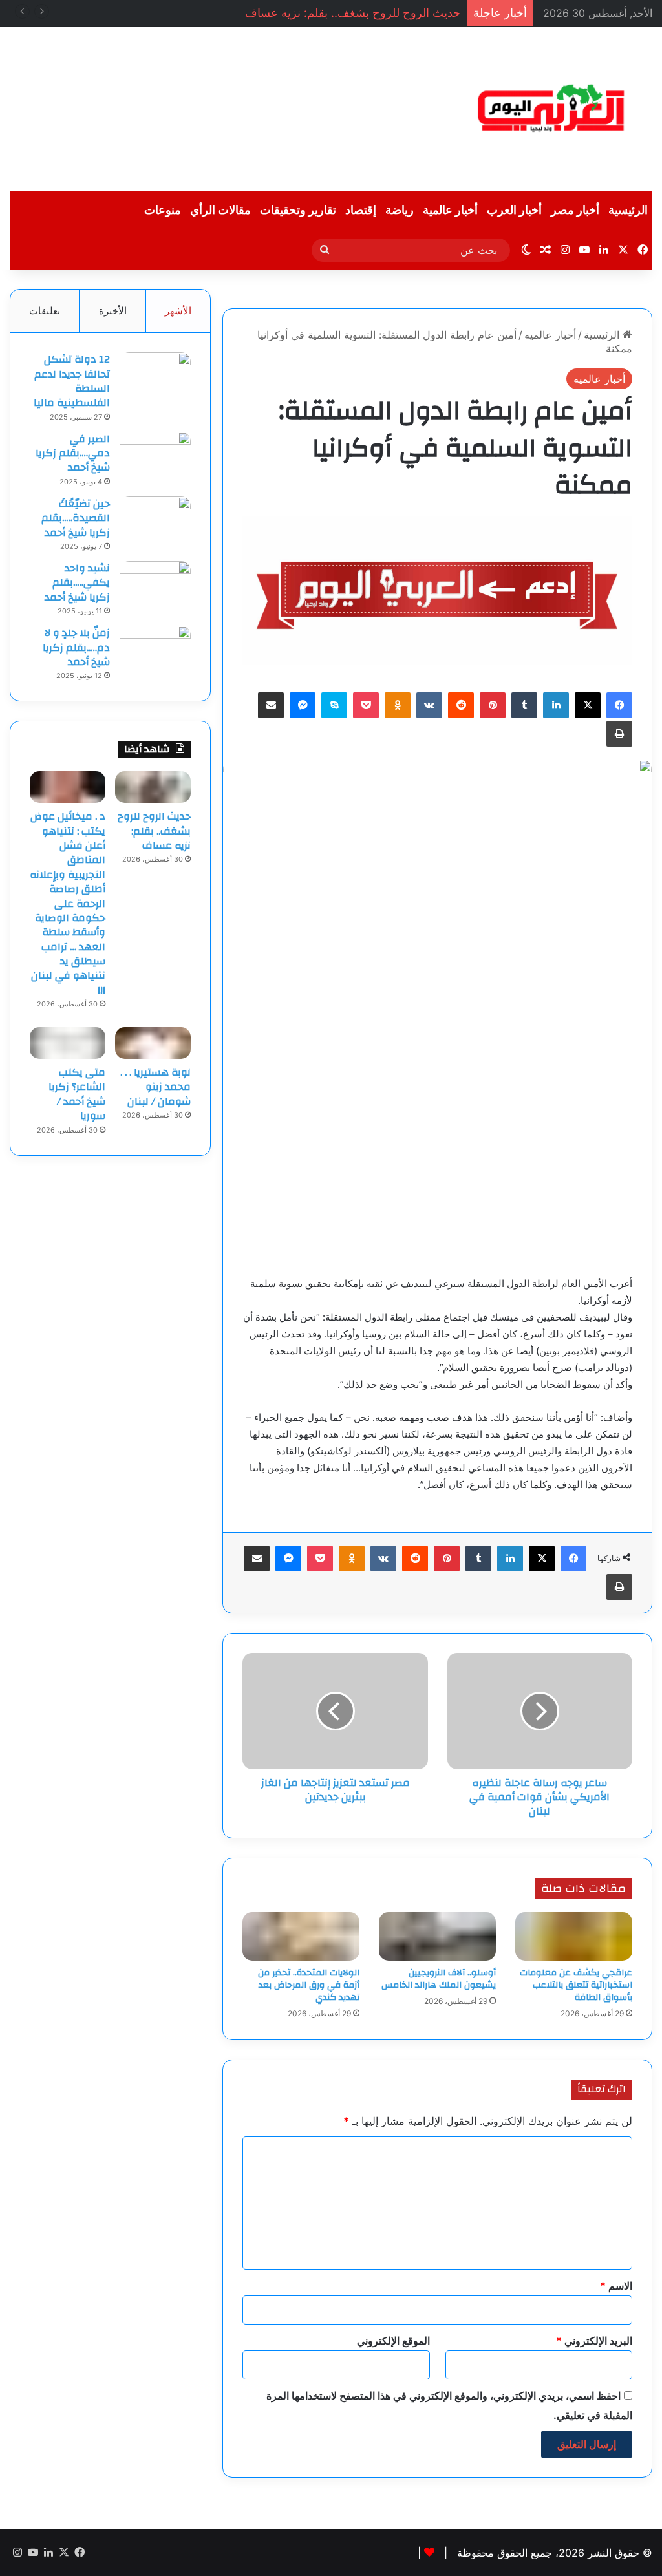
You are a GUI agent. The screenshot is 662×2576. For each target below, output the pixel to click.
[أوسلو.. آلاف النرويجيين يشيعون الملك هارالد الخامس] (437, 1936)
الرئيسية (628, 210)
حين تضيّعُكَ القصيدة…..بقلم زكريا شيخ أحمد (76, 518)
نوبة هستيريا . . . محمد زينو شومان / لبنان (155, 1087)
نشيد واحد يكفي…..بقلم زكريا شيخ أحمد (77, 583)
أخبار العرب (514, 210)
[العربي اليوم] (552, 109)
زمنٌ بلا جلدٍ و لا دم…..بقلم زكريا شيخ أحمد (76, 647)
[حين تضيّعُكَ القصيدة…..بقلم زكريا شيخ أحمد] (155, 521)
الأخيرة (113, 311)
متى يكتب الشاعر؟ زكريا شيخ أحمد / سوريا (77, 1094)
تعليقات (45, 311)
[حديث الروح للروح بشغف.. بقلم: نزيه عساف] (153, 787)
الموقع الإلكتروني (393, 2341)
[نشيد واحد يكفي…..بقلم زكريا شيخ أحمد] (155, 585)
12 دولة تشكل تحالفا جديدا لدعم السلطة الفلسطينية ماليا (72, 381)
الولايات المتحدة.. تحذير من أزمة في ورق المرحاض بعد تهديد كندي (309, 1985)
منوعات (163, 210)
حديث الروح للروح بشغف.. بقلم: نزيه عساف (353, 13)
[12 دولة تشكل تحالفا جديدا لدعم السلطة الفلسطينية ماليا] (155, 377)
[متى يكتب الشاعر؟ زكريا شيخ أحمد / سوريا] (68, 1043)
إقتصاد (361, 210)
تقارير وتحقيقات (298, 210)
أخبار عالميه (550, 335)
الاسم (616, 2286)
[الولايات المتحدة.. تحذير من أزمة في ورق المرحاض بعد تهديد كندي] (301, 1936)
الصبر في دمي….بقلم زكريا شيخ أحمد (73, 453)
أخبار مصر (575, 210)
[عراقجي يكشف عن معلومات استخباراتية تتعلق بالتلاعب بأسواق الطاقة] (574, 1936)
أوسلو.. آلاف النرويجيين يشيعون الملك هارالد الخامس (439, 1979)
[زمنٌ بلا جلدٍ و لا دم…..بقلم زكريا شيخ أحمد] (155, 650)
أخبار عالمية (450, 210)
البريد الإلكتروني (594, 2341)
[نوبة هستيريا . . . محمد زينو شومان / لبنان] (153, 1043)
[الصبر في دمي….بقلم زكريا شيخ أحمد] (155, 456)
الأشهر (178, 311)
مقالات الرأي (220, 210)
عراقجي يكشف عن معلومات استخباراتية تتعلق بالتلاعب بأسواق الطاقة (576, 1985)
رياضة (400, 210)
